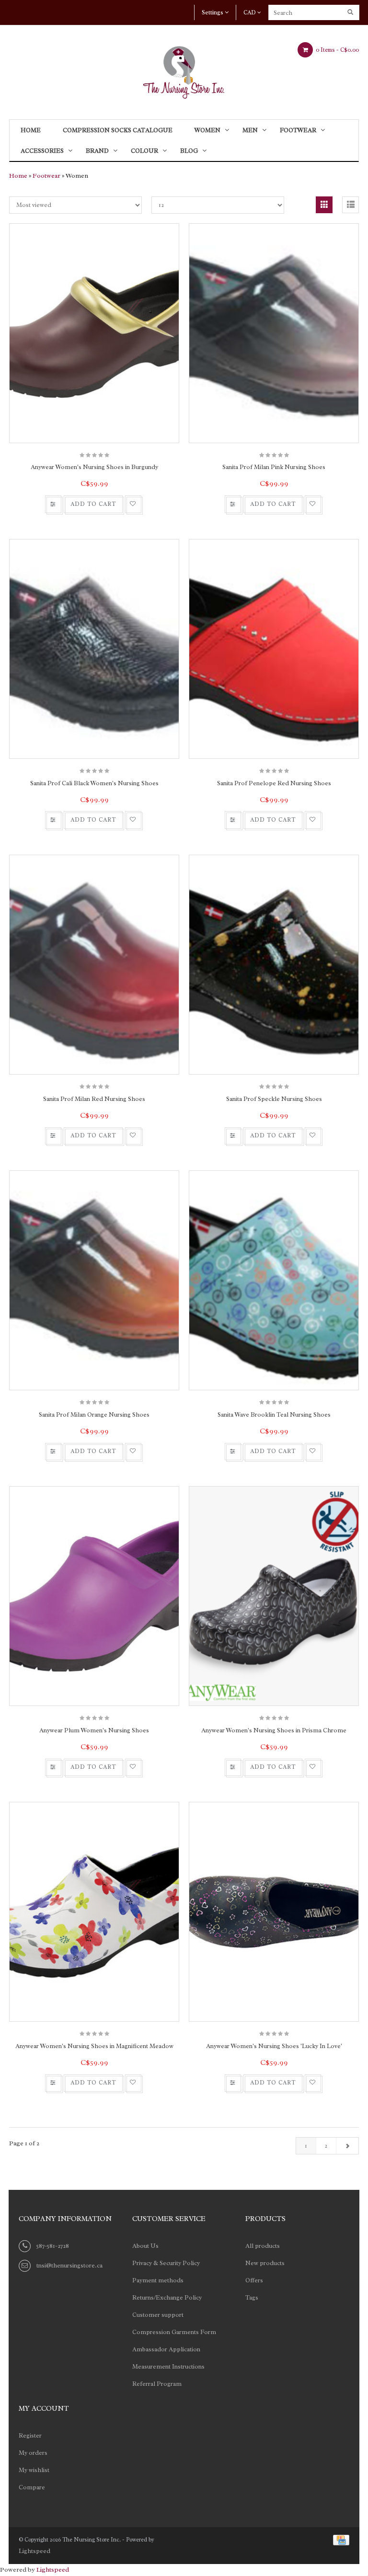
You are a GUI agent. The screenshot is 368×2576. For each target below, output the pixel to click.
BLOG (189, 151)
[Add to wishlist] (133, 504)
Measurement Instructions (168, 2366)
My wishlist (34, 2470)
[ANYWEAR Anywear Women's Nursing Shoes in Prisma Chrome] (274, 1596)
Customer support (158, 2315)
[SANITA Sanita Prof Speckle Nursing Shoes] (274, 965)
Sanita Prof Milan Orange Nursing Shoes (94, 1414)
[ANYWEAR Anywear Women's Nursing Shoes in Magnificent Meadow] (94, 1912)
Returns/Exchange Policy (167, 2297)
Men (250, 130)
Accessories (42, 151)
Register (30, 2435)
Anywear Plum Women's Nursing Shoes (94, 1730)
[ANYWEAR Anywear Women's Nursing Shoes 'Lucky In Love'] (274, 1912)
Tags (252, 2297)
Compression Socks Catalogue (118, 130)
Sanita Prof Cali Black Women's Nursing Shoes (94, 783)
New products (265, 2263)
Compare (32, 2487)
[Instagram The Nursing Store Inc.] (157, 2410)
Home (31, 130)
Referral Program (157, 2384)
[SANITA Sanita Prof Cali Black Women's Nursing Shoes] (94, 649)
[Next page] (347, 2146)
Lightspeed (34, 2551)
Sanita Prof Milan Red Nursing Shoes (94, 1099)
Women (207, 130)
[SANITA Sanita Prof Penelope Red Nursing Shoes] (274, 649)
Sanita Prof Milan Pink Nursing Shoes (274, 467)
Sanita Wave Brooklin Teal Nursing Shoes (274, 1414)
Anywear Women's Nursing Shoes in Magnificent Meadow (94, 2046)
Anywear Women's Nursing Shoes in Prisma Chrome (274, 1730)
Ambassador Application (166, 2349)
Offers (254, 2280)
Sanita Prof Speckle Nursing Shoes (274, 1099)
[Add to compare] (53, 504)
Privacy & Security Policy (166, 2263)
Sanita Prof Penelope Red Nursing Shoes (274, 783)
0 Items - (337, 50)
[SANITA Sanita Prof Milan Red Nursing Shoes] (94, 965)
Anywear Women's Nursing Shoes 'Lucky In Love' (274, 2046)
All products (263, 2246)
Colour (144, 151)
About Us (145, 2246)
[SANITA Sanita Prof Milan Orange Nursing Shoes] (94, 1280)
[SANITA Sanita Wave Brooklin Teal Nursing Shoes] (274, 1280)
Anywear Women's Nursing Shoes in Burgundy (94, 467)
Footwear (298, 130)
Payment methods (158, 2280)
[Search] (351, 12)
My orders (33, 2453)
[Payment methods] (339, 2539)
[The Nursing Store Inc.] (184, 70)
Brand (97, 151)
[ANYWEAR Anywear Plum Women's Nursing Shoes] (94, 1596)
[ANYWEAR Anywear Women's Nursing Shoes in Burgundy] (94, 333)
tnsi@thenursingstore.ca (69, 2265)
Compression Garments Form (174, 2332)
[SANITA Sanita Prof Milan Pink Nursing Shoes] (274, 333)
